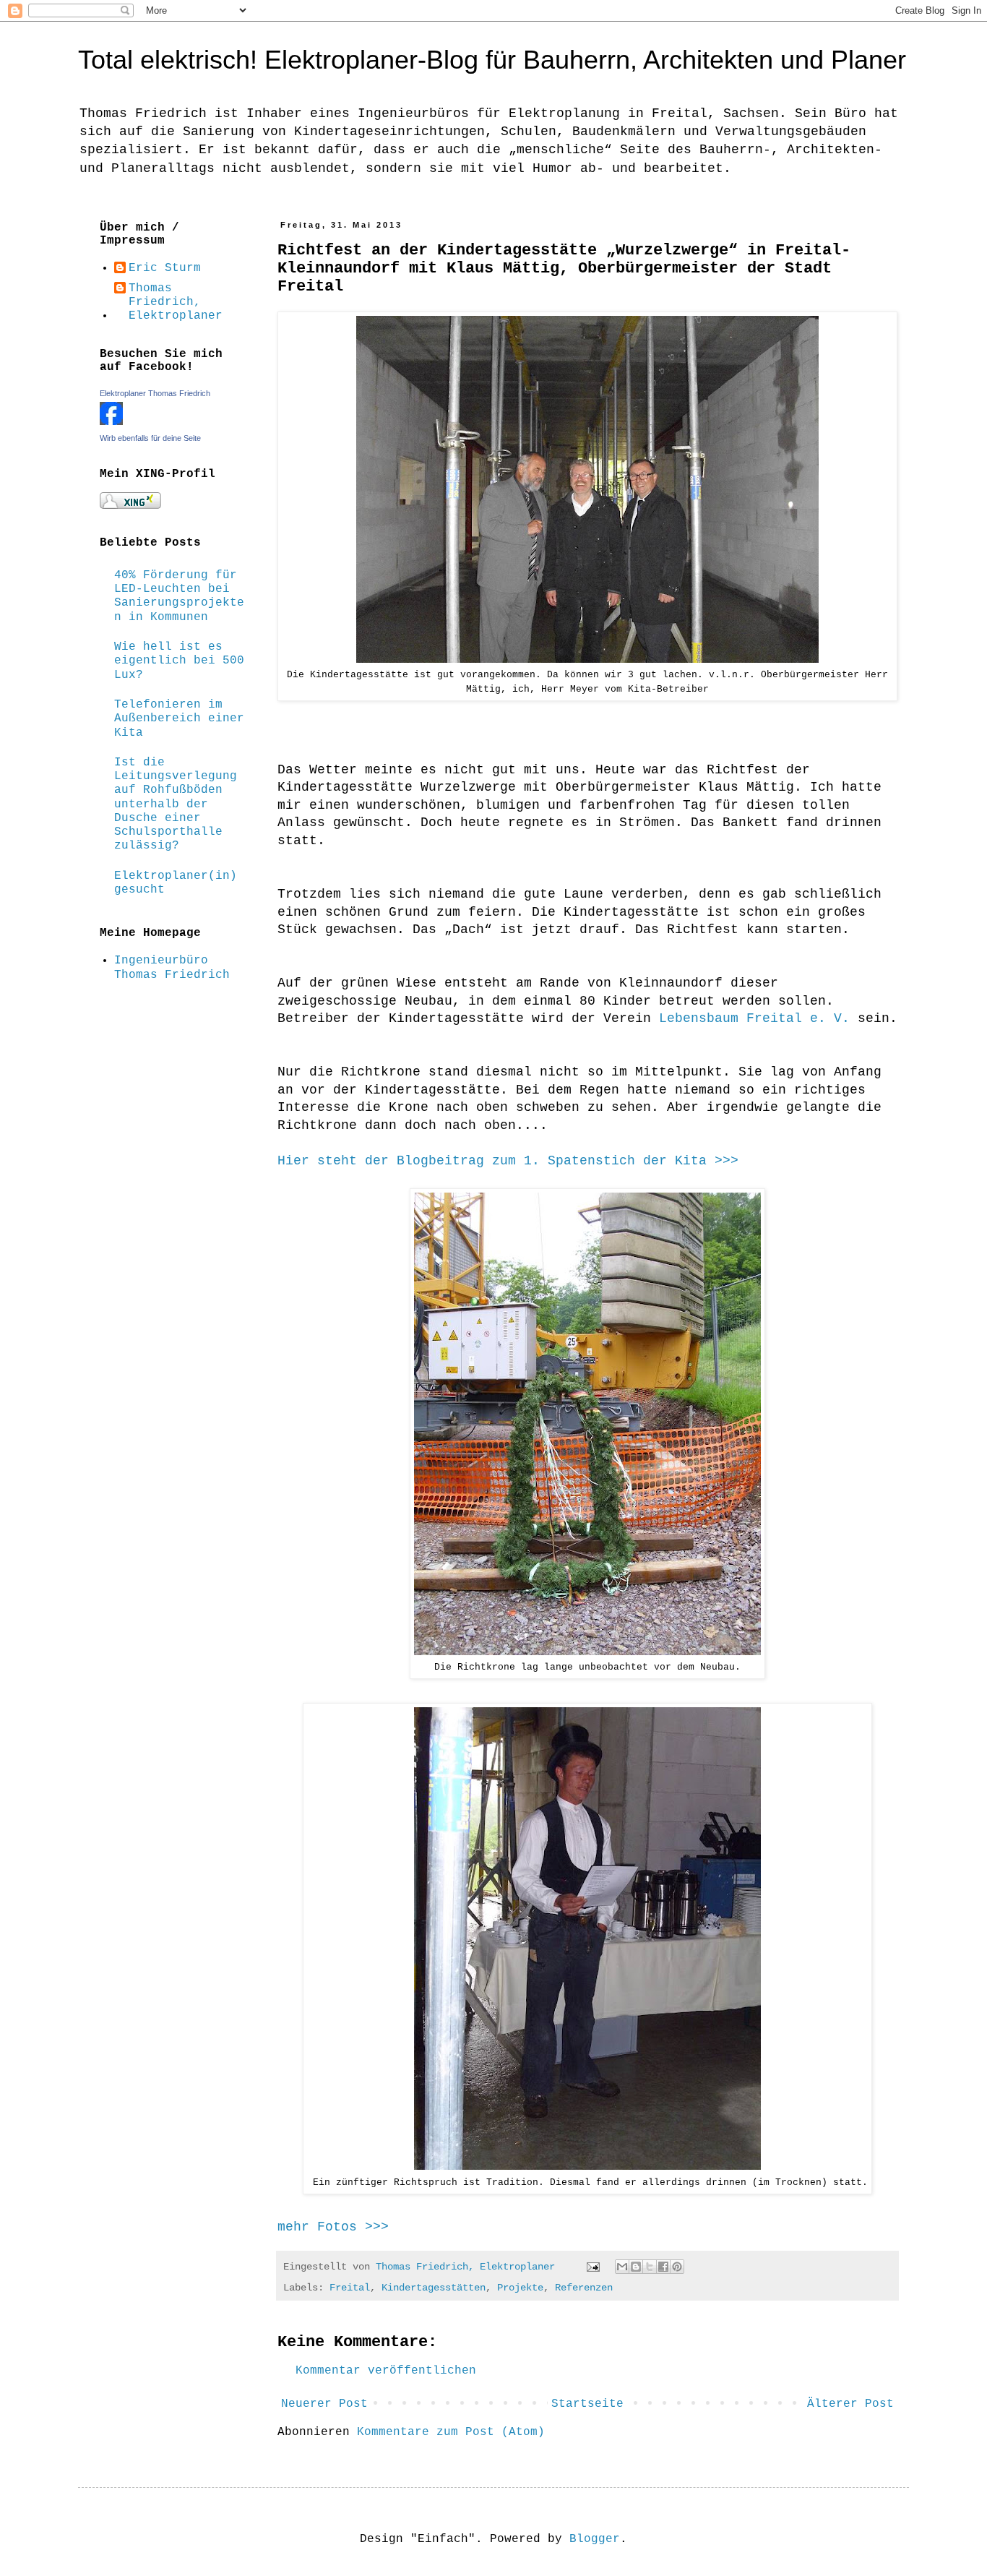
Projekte (520, 2288)
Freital (350, 2288)
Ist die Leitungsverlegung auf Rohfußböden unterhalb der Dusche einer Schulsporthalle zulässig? (176, 804)
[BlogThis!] (636, 2267)
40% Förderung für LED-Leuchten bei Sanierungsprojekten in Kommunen (179, 596)
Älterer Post (850, 2404)
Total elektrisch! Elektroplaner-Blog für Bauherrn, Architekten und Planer (492, 60)
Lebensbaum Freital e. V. (754, 1018)
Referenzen (584, 2288)
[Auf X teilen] (650, 2267)
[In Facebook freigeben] (663, 2267)
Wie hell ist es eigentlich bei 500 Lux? (179, 661)
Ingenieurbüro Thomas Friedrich (172, 967)
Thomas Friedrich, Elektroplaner (176, 302)
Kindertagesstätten (434, 2288)
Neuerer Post (324, 2404)
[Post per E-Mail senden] (594, 2267)
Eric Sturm (165, 268)
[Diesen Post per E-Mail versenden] (622, 2267)
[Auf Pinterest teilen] (677, 2267)
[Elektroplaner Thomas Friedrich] (111, 422)
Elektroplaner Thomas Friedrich (155, 393)
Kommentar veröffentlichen (386, 2371)
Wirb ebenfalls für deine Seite (150, 438)
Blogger (595, 2539)
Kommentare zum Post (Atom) (451, 2432)
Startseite (587, 2404)
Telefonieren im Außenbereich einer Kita (179, 718)
